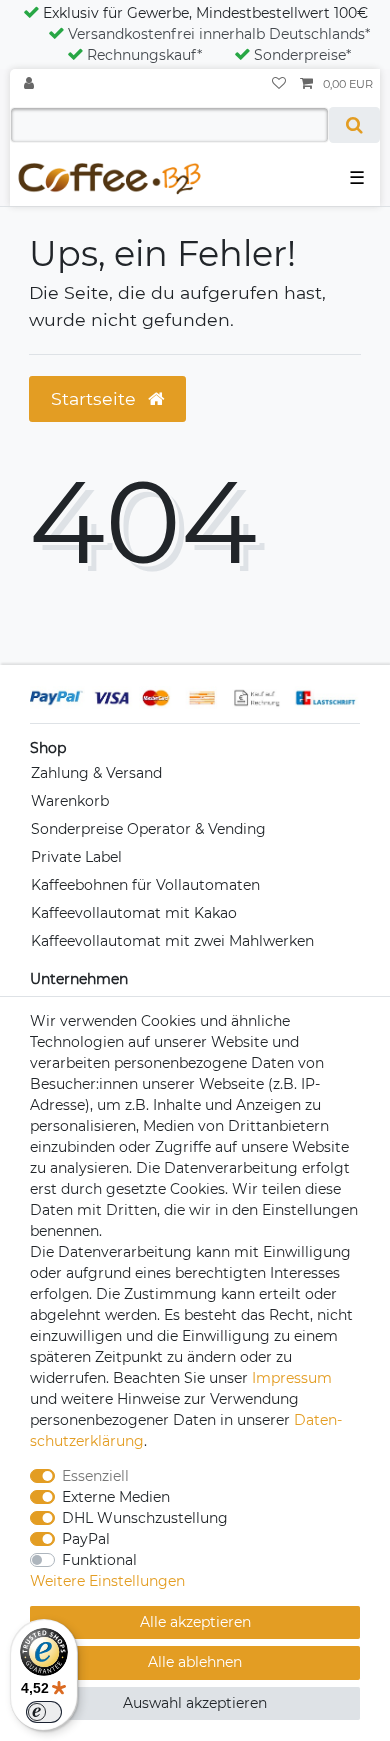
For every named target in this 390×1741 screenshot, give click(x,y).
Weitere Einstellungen (107, 1581)
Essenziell (95, 1476)
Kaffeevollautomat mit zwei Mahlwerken (172, 941)
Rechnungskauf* (144, 55)
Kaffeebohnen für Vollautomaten (145, 885)
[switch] (44, 1712)
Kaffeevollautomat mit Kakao (134, 913)
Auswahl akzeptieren (195, 1703)
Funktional (99, 1560)
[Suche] (354, 125)
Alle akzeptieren (195, 1622)
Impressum (292, 1378)
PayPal (86, 1539)
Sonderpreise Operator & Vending (148, 829)
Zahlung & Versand (96, 773)
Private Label (76, 857)
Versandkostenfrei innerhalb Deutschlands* (219, 34)
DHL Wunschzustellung (145, 1518)
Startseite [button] (96, 398)
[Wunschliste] (279, 84)
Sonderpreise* (302, 55)
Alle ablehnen (195, 1662)
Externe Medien (116, 1497)
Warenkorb (70, 801)
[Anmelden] (31, 84)
